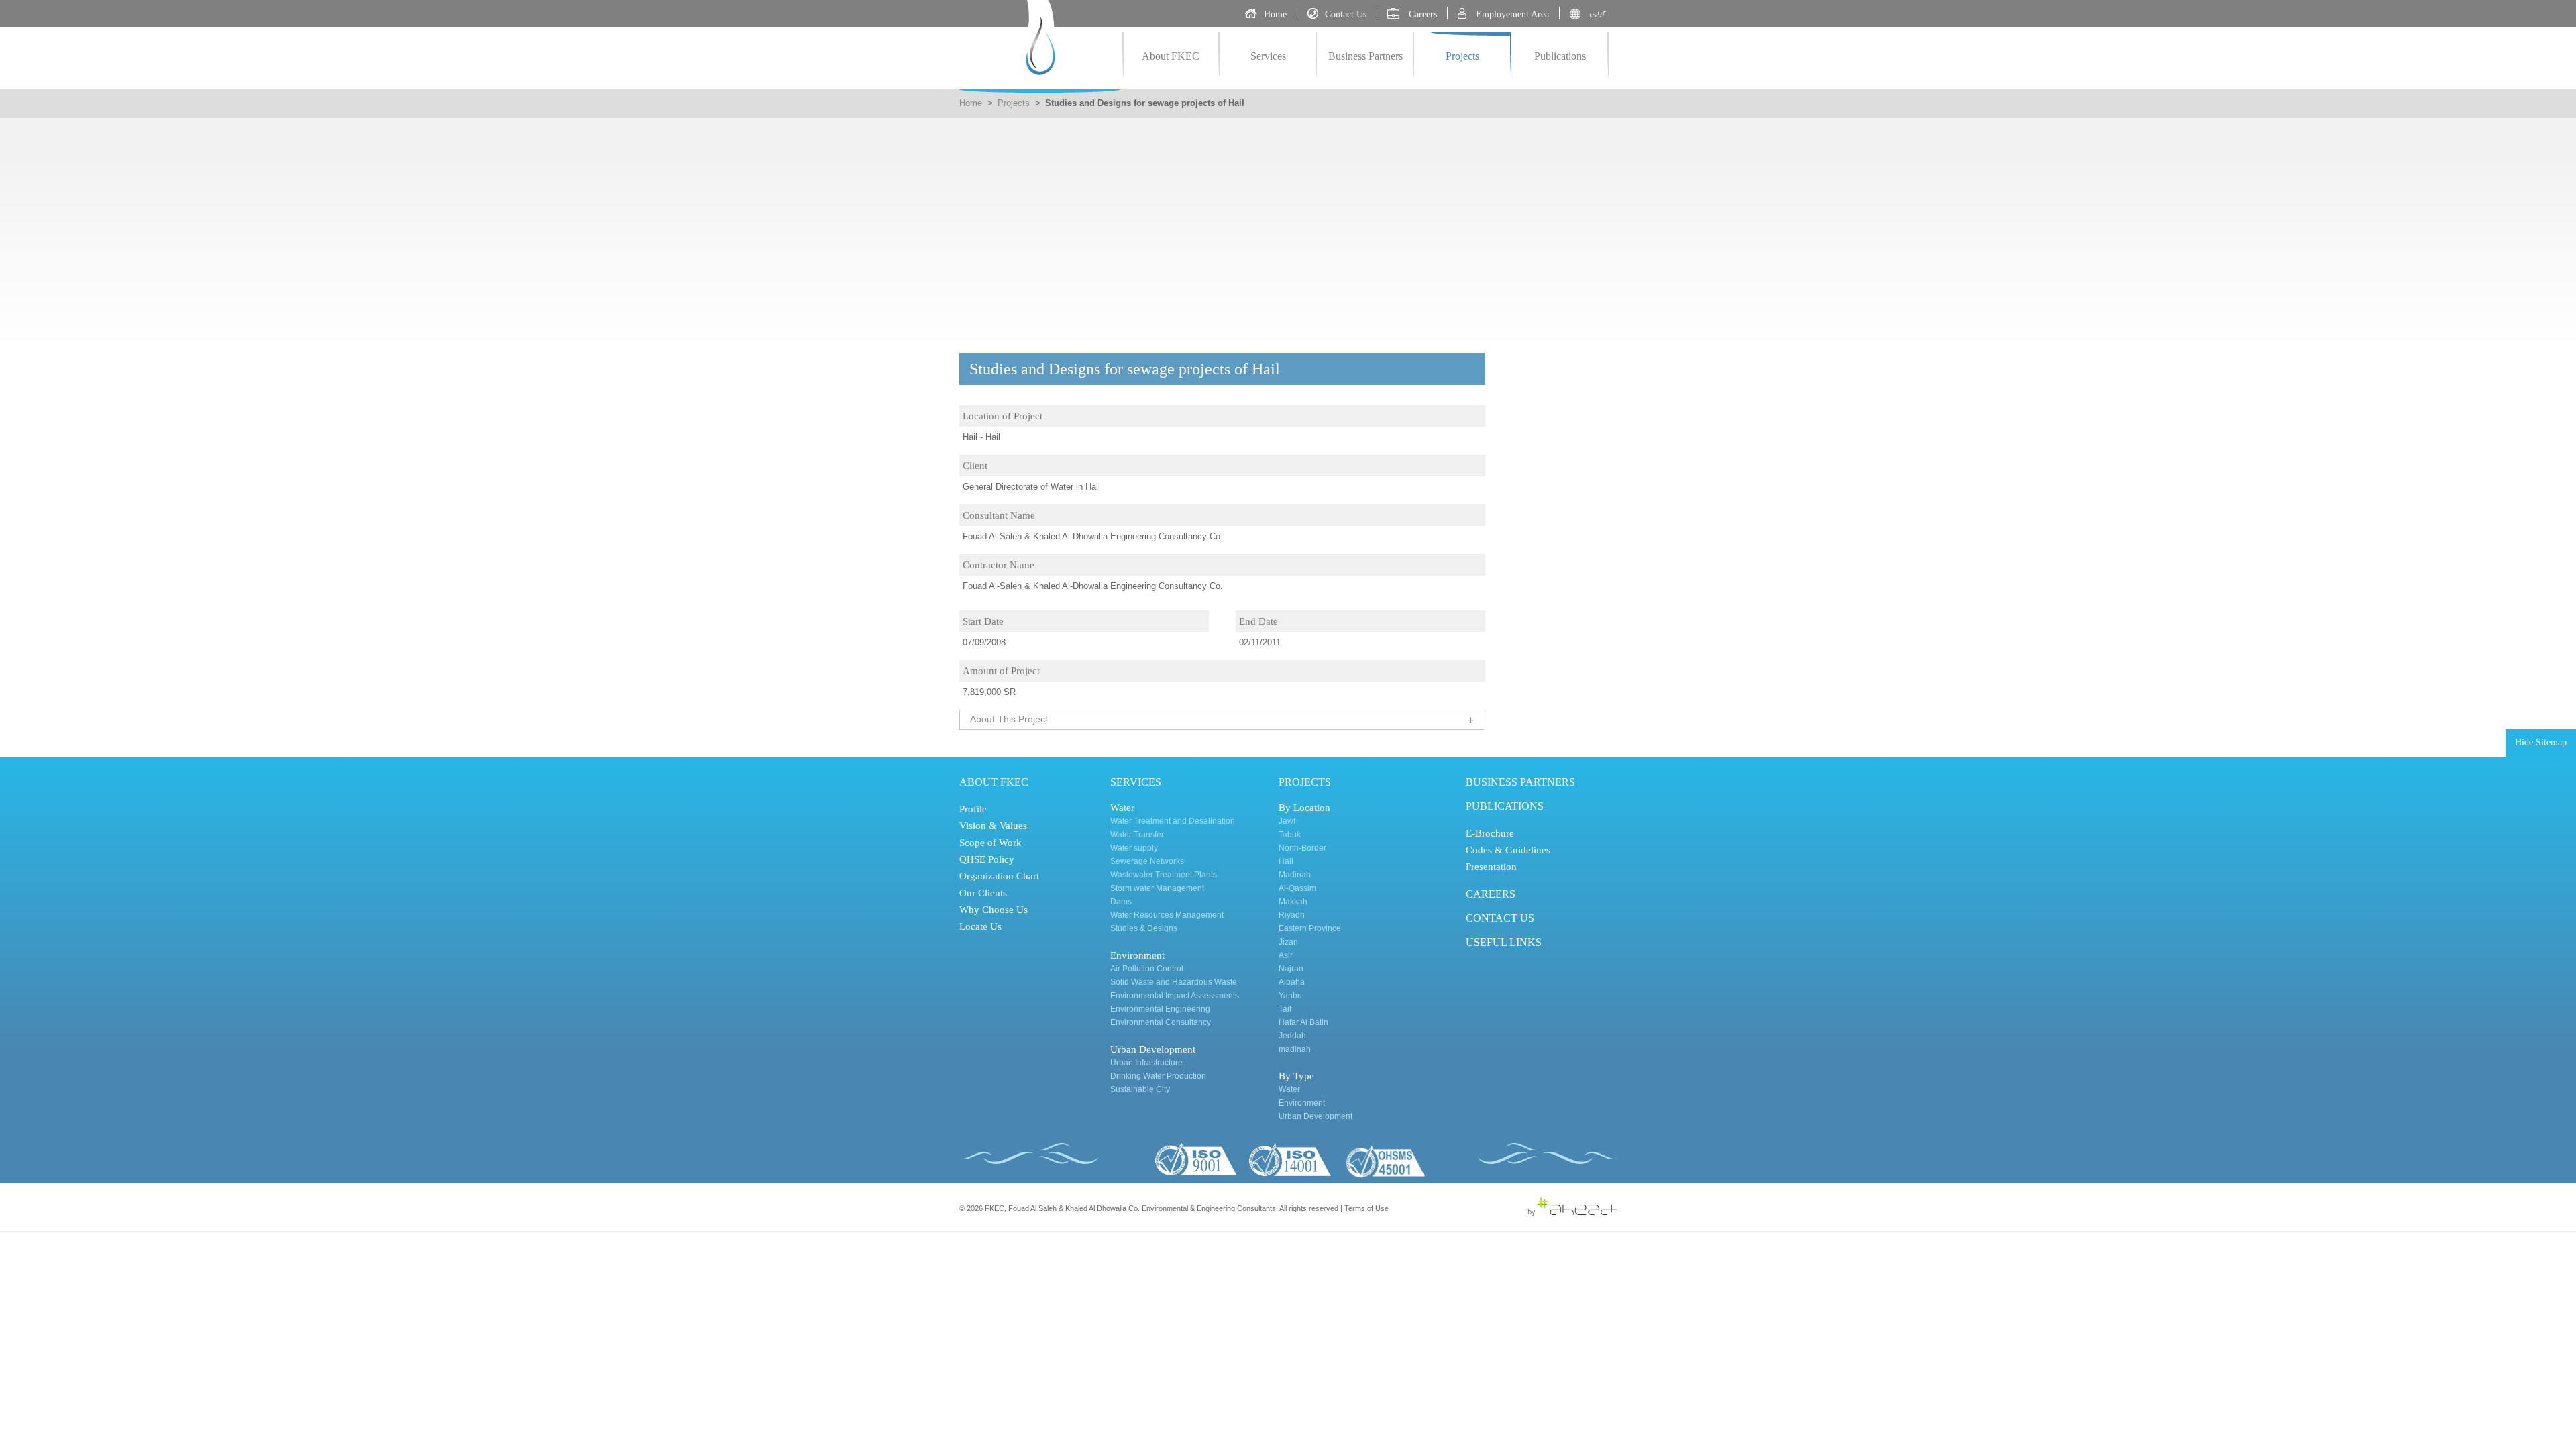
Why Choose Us (994, 910)
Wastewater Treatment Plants (1164, 875)
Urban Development (1316, 1116)
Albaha (1292, 982)
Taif (1285, 1009)
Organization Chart (999, 876)
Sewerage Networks (1147, 861)
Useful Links (1504, 942)
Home (971, 103)
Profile (973, 809)
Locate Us (980, 926)
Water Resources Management (1167, 915)
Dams (1121, 902)
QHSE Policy (987, 859)
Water (1289, 1089)
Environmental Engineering (1160, 1009)
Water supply (1134, 848)
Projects (1462, 56)
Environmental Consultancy (1161, 1022)
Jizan (1288, 942)
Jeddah (1292, 1036)
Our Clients (983, 893)
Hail (1286, 861)
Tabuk (1290, 835)
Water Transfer (1137, 835)
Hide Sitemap (2541, 742)
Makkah (1293, 902)
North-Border (1302, 848)
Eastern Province (1310, 928)
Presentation (1491, 867)
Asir (1286, 955)
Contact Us (1500, 918)
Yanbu (1290, 996)
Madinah (1295, 875)
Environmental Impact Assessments (1175, 996)
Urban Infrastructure (1146, 1063)
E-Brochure (1490, 833)
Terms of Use (1366, 1208)
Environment (1302, 1103)
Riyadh (1292, 915)
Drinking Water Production (1158, 1076)
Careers (1491, 894)
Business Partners (1365, 56)
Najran (1291, 969)
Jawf (1287, 821)
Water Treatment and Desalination (1173, 821)
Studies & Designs (1144, 928)
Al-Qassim (1297, 888)
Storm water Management (1157, 888)
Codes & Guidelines (1508, 850)
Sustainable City (1140, 1089)
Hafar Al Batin (1303, 1022)
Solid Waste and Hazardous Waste (1174, 982)
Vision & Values (993, 826)
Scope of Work (990, 843)
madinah (1295, 1049)
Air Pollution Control (1147, 969)
